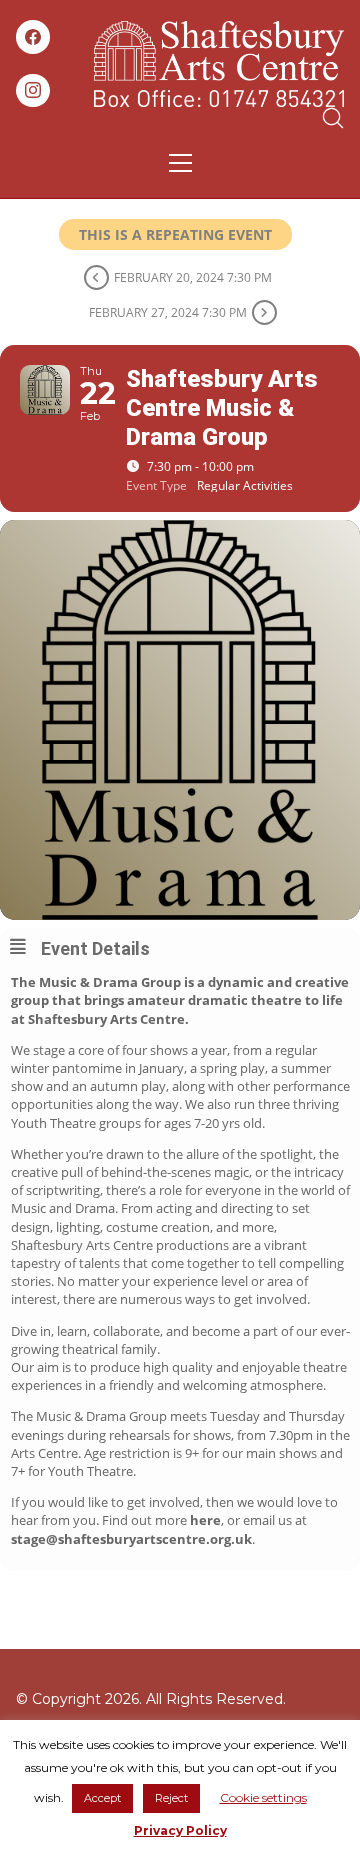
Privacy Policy (180, 1830)
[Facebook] (33, 37)
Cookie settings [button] (263, 1797)
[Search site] (333, 118)
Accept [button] (102, 1798)
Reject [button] (171, 1798)
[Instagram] (33, 91)
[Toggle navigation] (180, 163)
